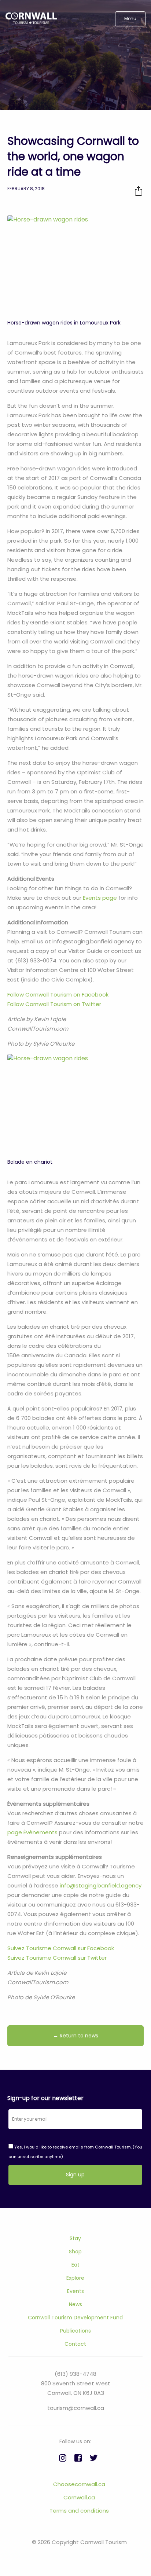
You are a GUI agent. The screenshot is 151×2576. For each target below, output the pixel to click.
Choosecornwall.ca (79, 2484)
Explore (75, 2278)
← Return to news (76, 2036)
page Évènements (32, 1832)
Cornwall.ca (79, 2497)
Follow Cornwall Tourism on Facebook (58, 995)
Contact (75, 2344)
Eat (75, 2265)
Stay (75, 2238)
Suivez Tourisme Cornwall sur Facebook (61, 1948)
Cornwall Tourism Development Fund (75, 2318)
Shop (75, 2252)
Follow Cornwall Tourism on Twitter (54, 1004)
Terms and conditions (79, 2511)
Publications (75, 2331)
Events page (100, 898)
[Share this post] (139, 191)
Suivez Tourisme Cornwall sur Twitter (57, 1958)
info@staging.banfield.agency (101, 1885)
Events (75, 2291)
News (75, 2304)
